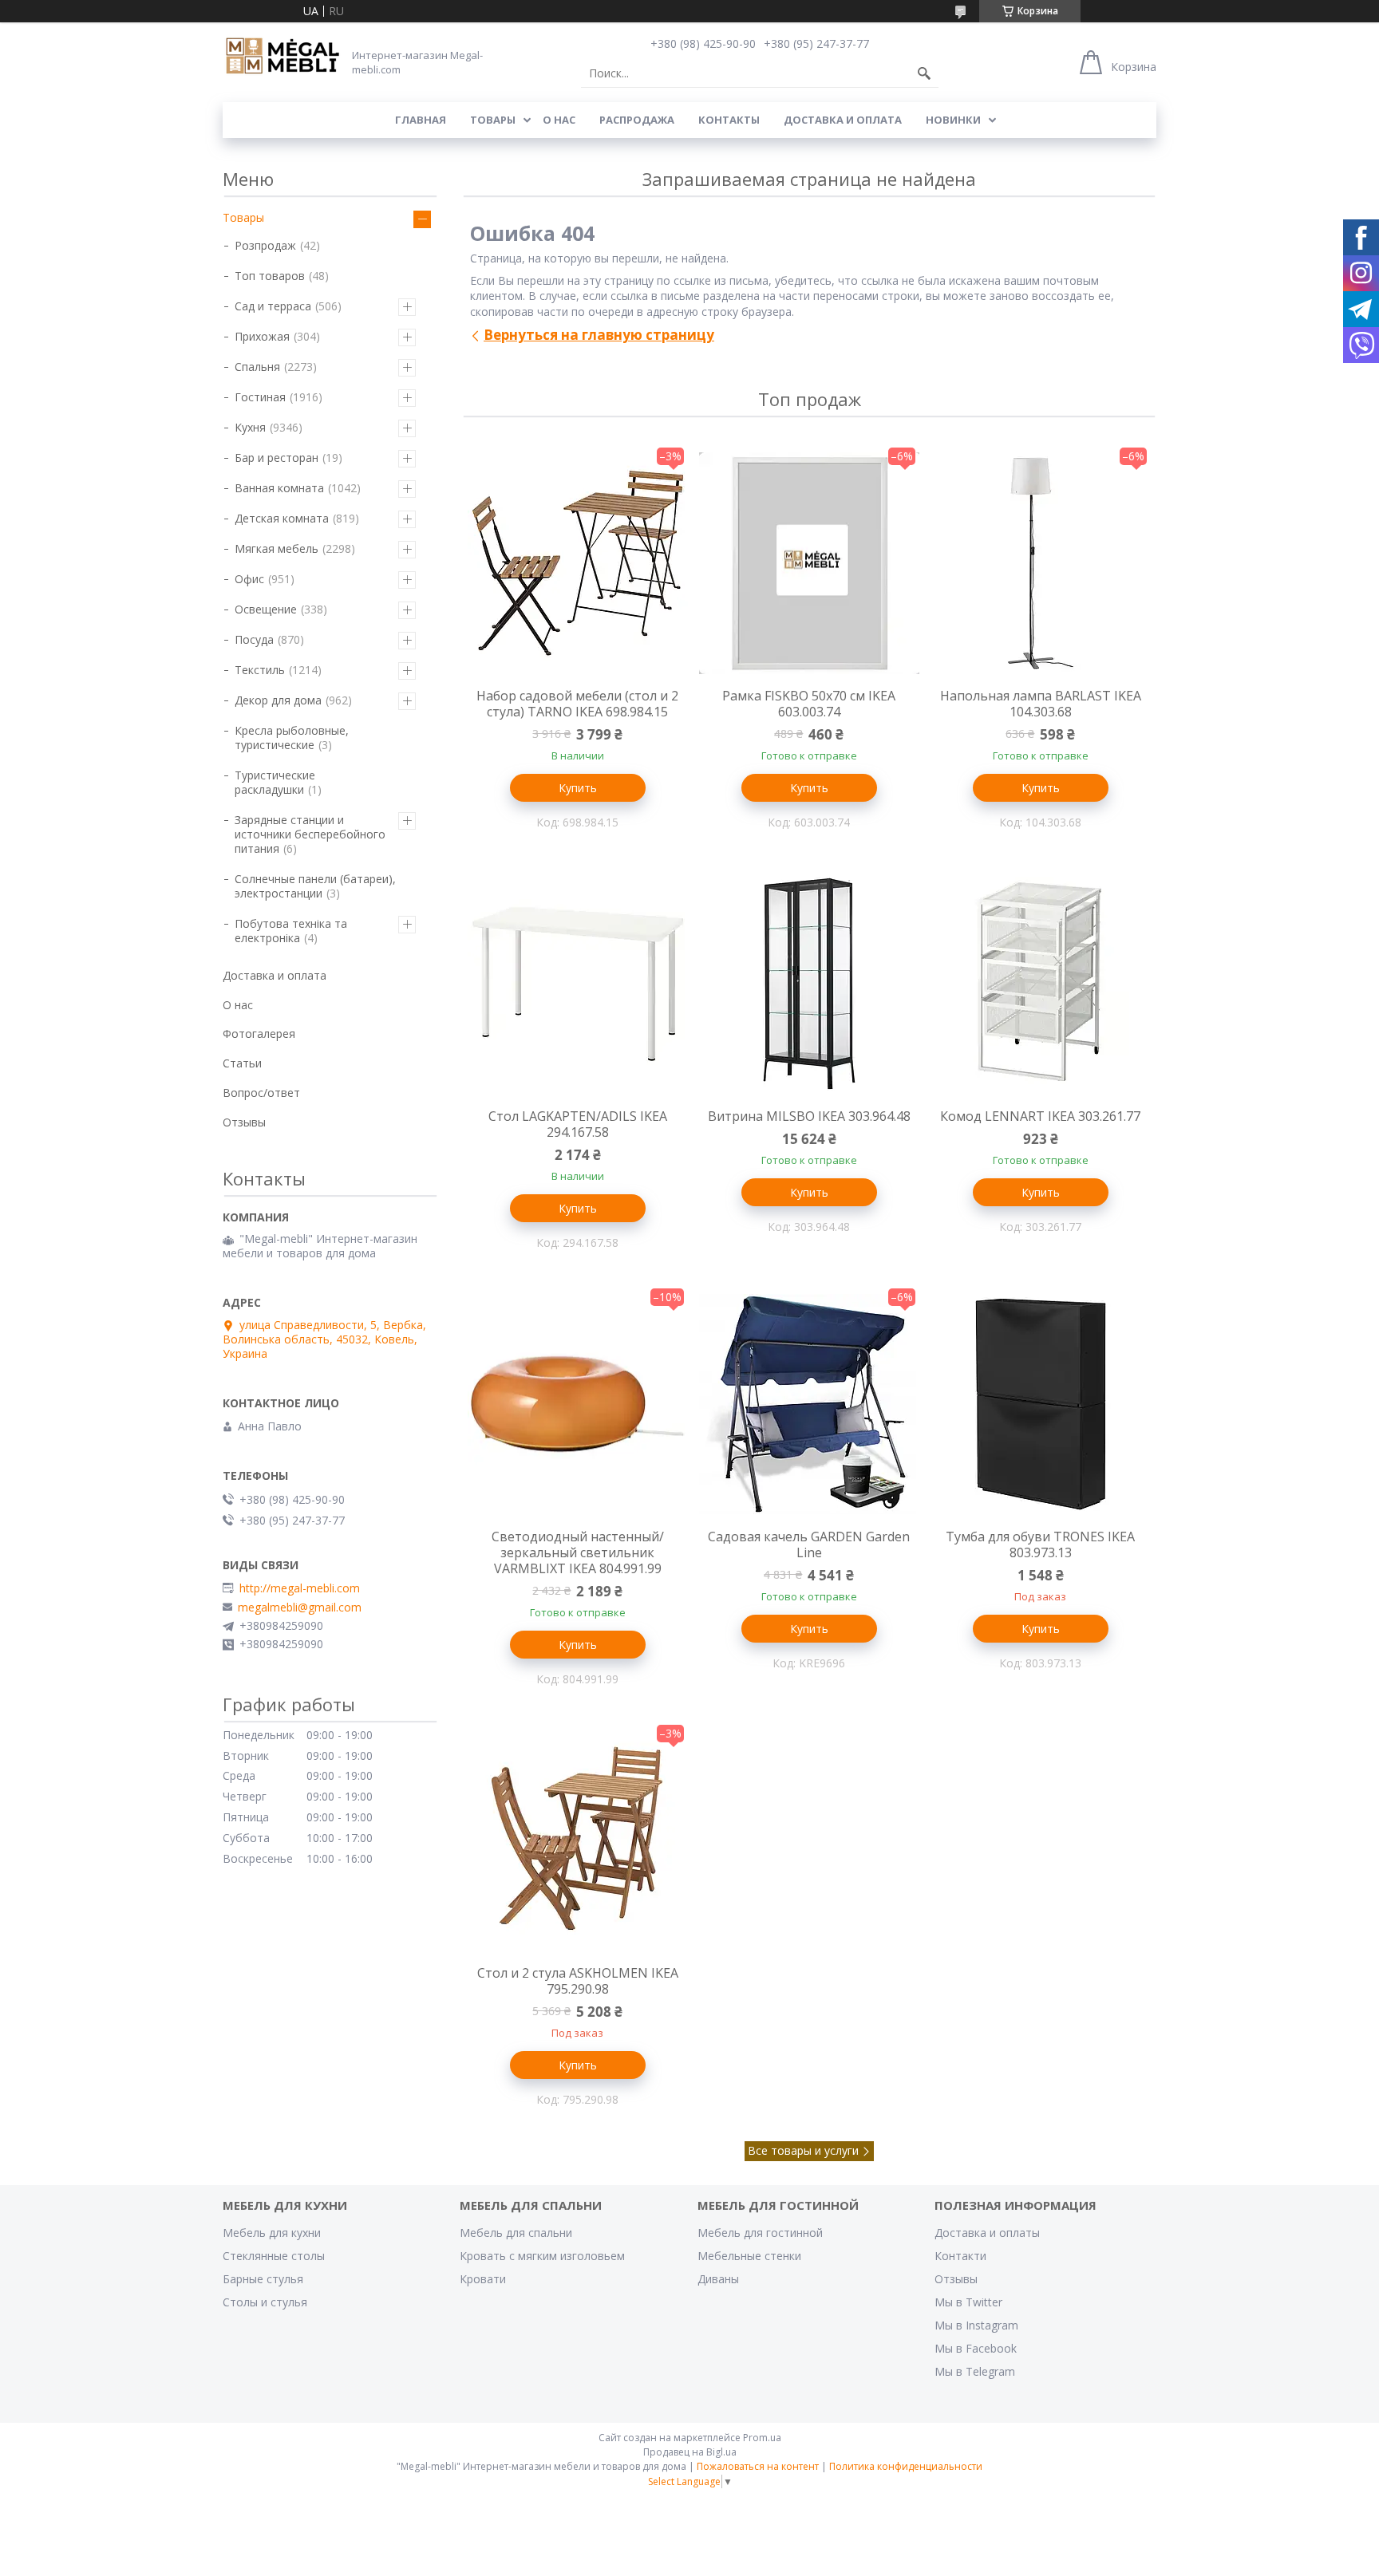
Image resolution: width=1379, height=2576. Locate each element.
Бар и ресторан (277, 458)
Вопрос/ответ (261, 1093)
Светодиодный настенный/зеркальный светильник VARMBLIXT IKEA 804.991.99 (578, 1552)
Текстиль (260, 670)
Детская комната (282, 518)
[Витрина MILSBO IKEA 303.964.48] (809, 984)
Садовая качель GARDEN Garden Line (809, 1544)
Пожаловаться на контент (758, 2466)
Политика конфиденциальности (906, 2466)
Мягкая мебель (277, 548)
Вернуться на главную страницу (599, 335)
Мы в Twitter (968, 2302)
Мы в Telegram (975, 2371)
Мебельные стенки (749, 2256)
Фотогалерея (259, 1034)
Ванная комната (279, 488)
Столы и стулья (265, 2302)
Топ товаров (270, 276)
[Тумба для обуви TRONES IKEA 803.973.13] (1041, 1404)
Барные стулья (263, 2279)
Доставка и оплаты (987, 2233)
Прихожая (262, 336)
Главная (421, 120)
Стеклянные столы (274, 2256)
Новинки (953, 120)
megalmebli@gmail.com (300, 1608)
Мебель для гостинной (760, 2233)
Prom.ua (762, 2438)
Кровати (483, 2279)
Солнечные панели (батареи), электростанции (315, 886)
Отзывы (244, 1122)
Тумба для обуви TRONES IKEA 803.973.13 (1040, 1544)
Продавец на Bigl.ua (690, 2452)
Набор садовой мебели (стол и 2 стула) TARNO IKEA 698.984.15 (577, 704)
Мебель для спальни (516, 2233)
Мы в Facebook (976, 2348)
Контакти (960, 2256)
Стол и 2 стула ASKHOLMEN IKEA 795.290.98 (578, 1981)
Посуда (254, 639)
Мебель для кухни (272, 2233)
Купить (578, 788)
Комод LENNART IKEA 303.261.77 (1040, 1116)
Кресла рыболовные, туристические (292, 738)
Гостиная (260, 397)
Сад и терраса (273, 306)
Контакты (729, 120)
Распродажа (637, 120)
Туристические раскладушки (275, 782)
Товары (493, 120)
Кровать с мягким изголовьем (542, 2256)
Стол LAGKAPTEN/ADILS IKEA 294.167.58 (578, 1124)
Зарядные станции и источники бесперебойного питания (310, 834)
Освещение (266, 609)
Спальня (257, 367)
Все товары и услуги (803, 2150)
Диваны (718, 2279)
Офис (249, 579)
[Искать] (924, 73)
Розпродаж (265, 245)
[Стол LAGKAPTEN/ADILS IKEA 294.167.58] (578, 984)
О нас (559, 120)
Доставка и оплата (843, 120)
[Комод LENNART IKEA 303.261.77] (1041, 984)
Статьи (242, 1063)
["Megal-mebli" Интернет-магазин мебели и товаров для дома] (283, 57)
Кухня (250, 427)
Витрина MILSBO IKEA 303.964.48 (809, 1116)
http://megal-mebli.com (300, 1588)
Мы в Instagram (976, 2325)
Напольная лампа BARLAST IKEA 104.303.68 (1041, 704)
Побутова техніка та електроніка (291, 931)
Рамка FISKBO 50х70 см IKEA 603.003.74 (809, 704)
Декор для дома (278, 700)
